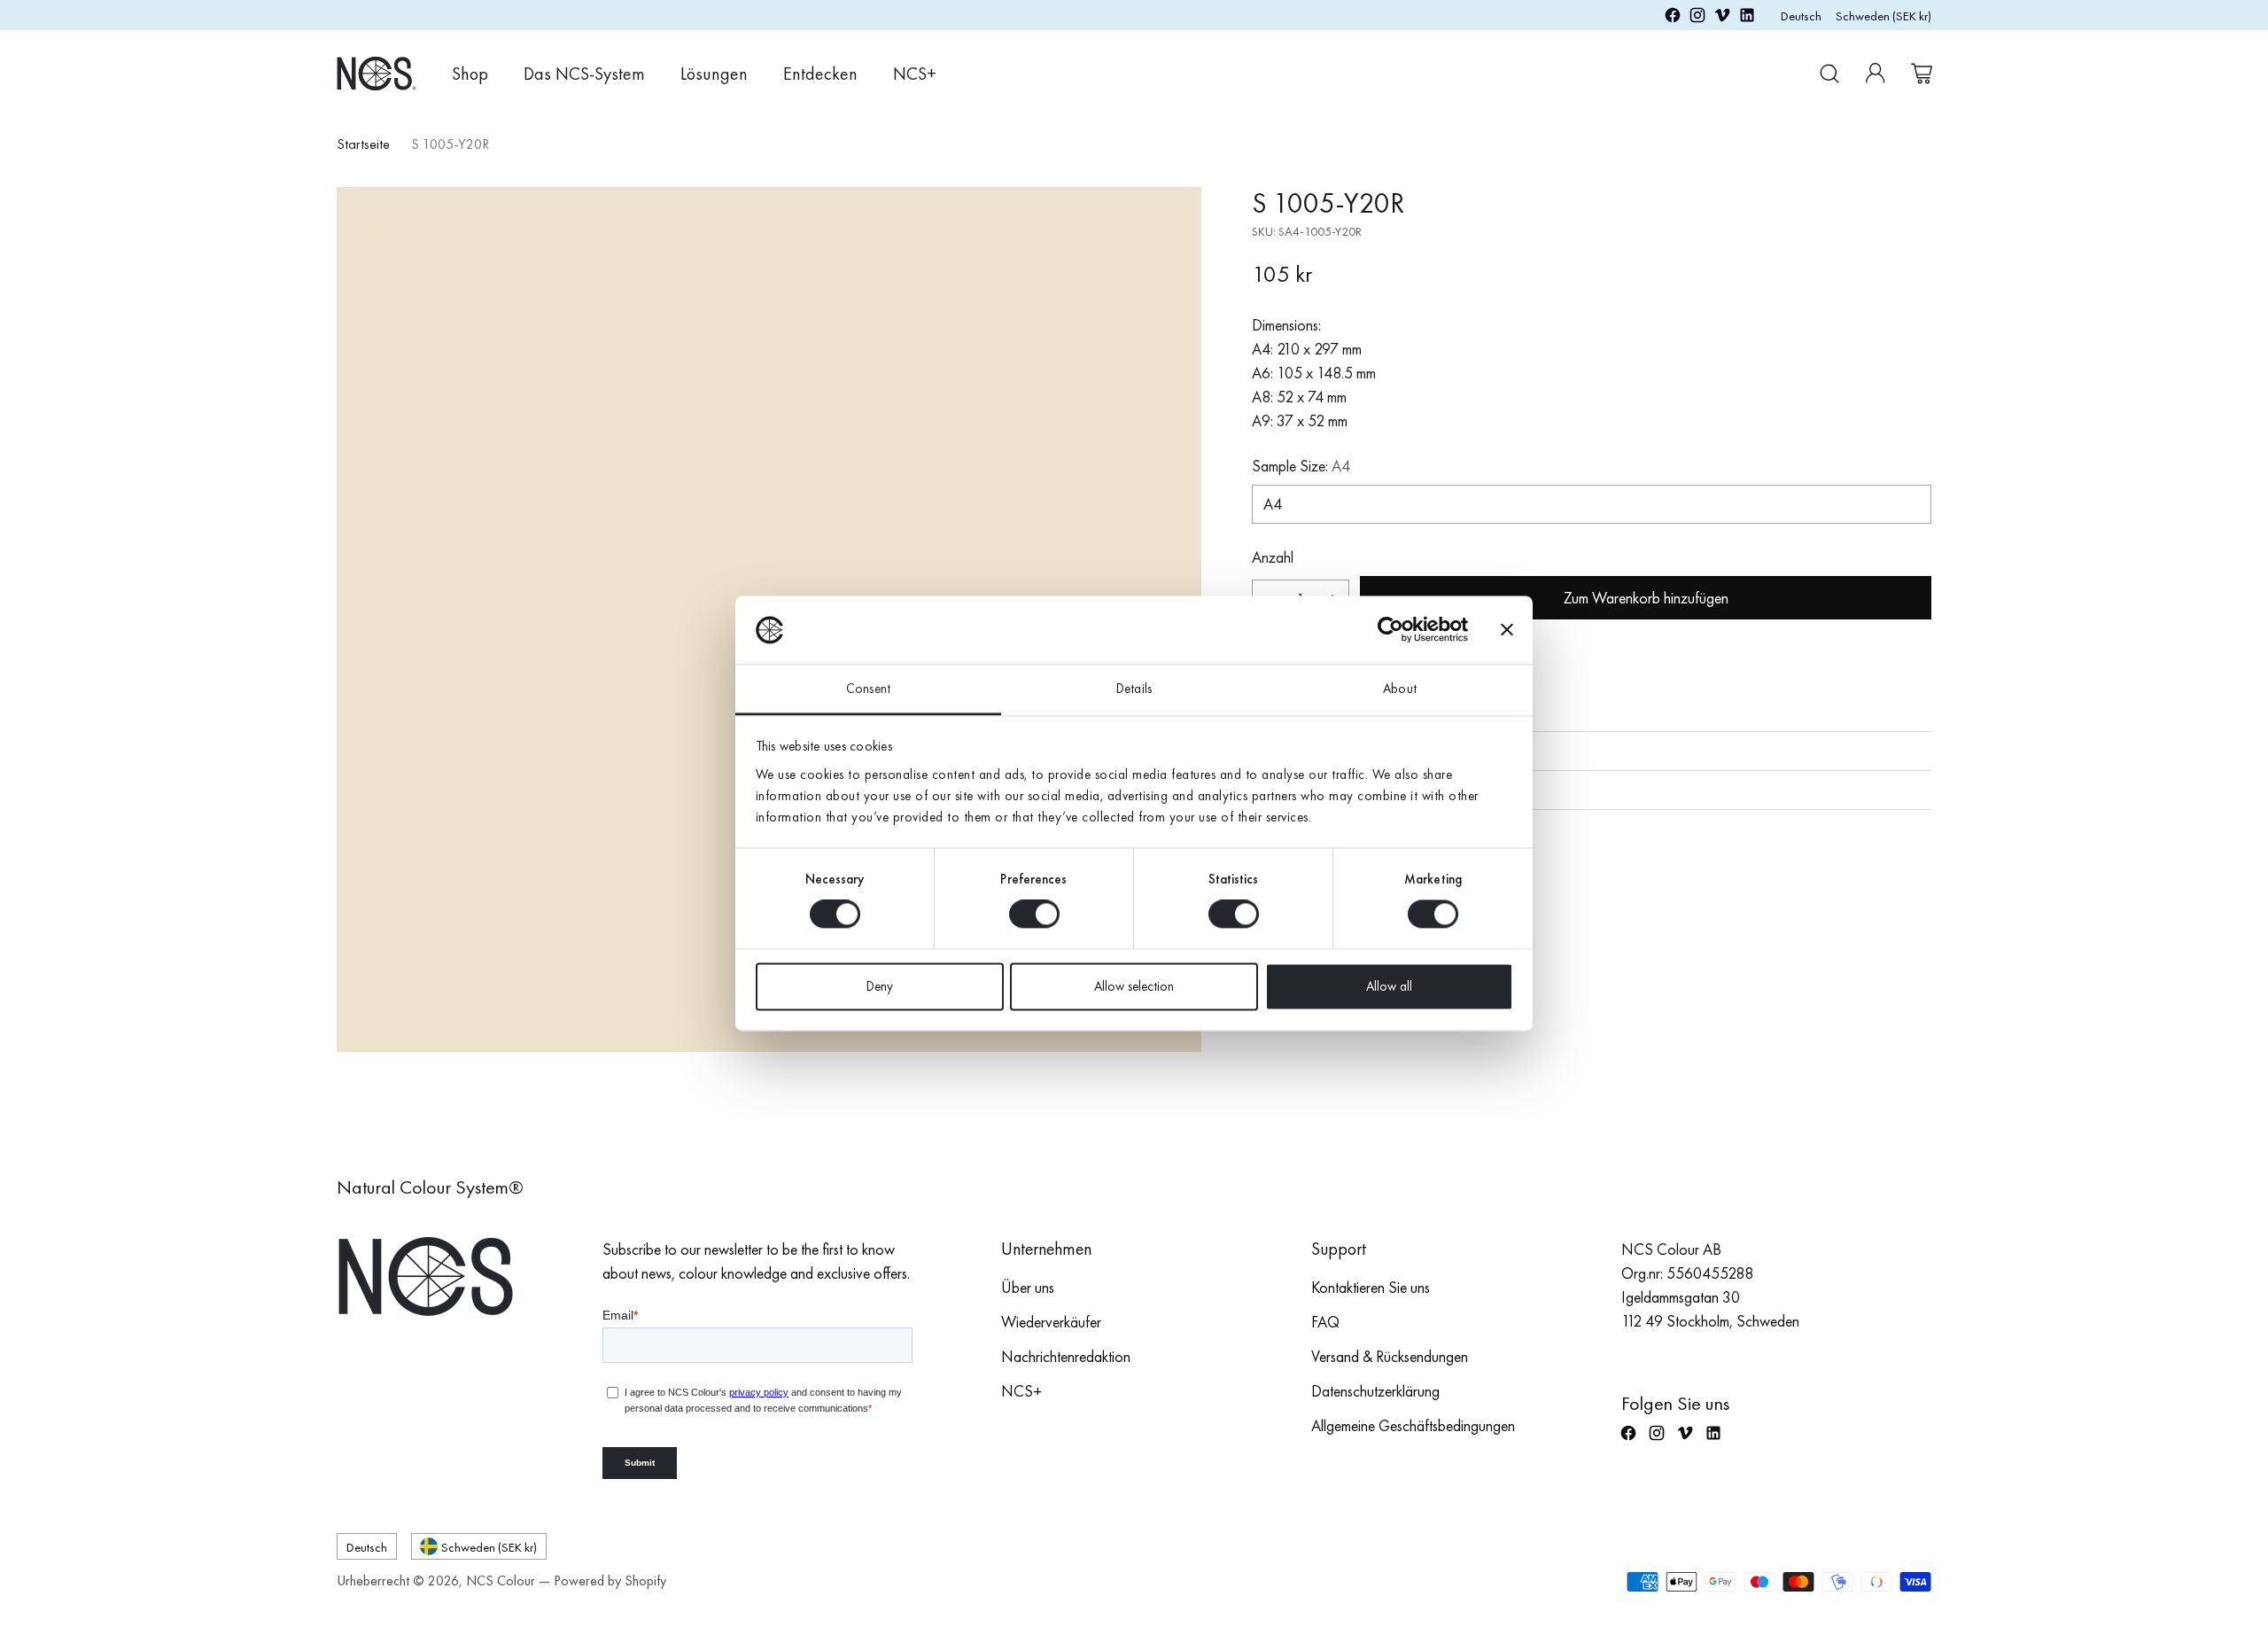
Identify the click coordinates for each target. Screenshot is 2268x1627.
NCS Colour (501, 1580)
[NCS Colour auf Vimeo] (1722, 18)
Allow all (1389, 986)
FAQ (1325, 1322)
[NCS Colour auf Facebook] (1673, 18)
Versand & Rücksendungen (1390, 1356)
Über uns (1028, 1287)
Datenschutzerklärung (1375, 1391)
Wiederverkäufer (1051, 1322)
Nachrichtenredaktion (1066, 1356)
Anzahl (1273, 557)
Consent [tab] (868, 689)
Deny (880, 986)
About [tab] (1400, 689)
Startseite (363, 144)
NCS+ (1021, 1391)
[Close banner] (1507, 630)
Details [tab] (1134, 689)
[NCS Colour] (377, 73)
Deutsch (1801, 16)
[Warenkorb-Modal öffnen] (1922, 74)
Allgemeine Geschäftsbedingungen (1413, 1425)
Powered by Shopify (610, 1580)
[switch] (1034, 915)
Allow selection (1134, 986)
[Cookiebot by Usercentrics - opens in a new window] (1390, 630)
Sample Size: (1301, 466)
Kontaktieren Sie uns (1371, 1287)
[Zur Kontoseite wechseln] (1876, 74)
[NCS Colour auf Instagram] (1697, 18)
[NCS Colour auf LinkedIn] (1747, 18)
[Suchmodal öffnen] (1829, 74)
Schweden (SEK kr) (1884, 16)
